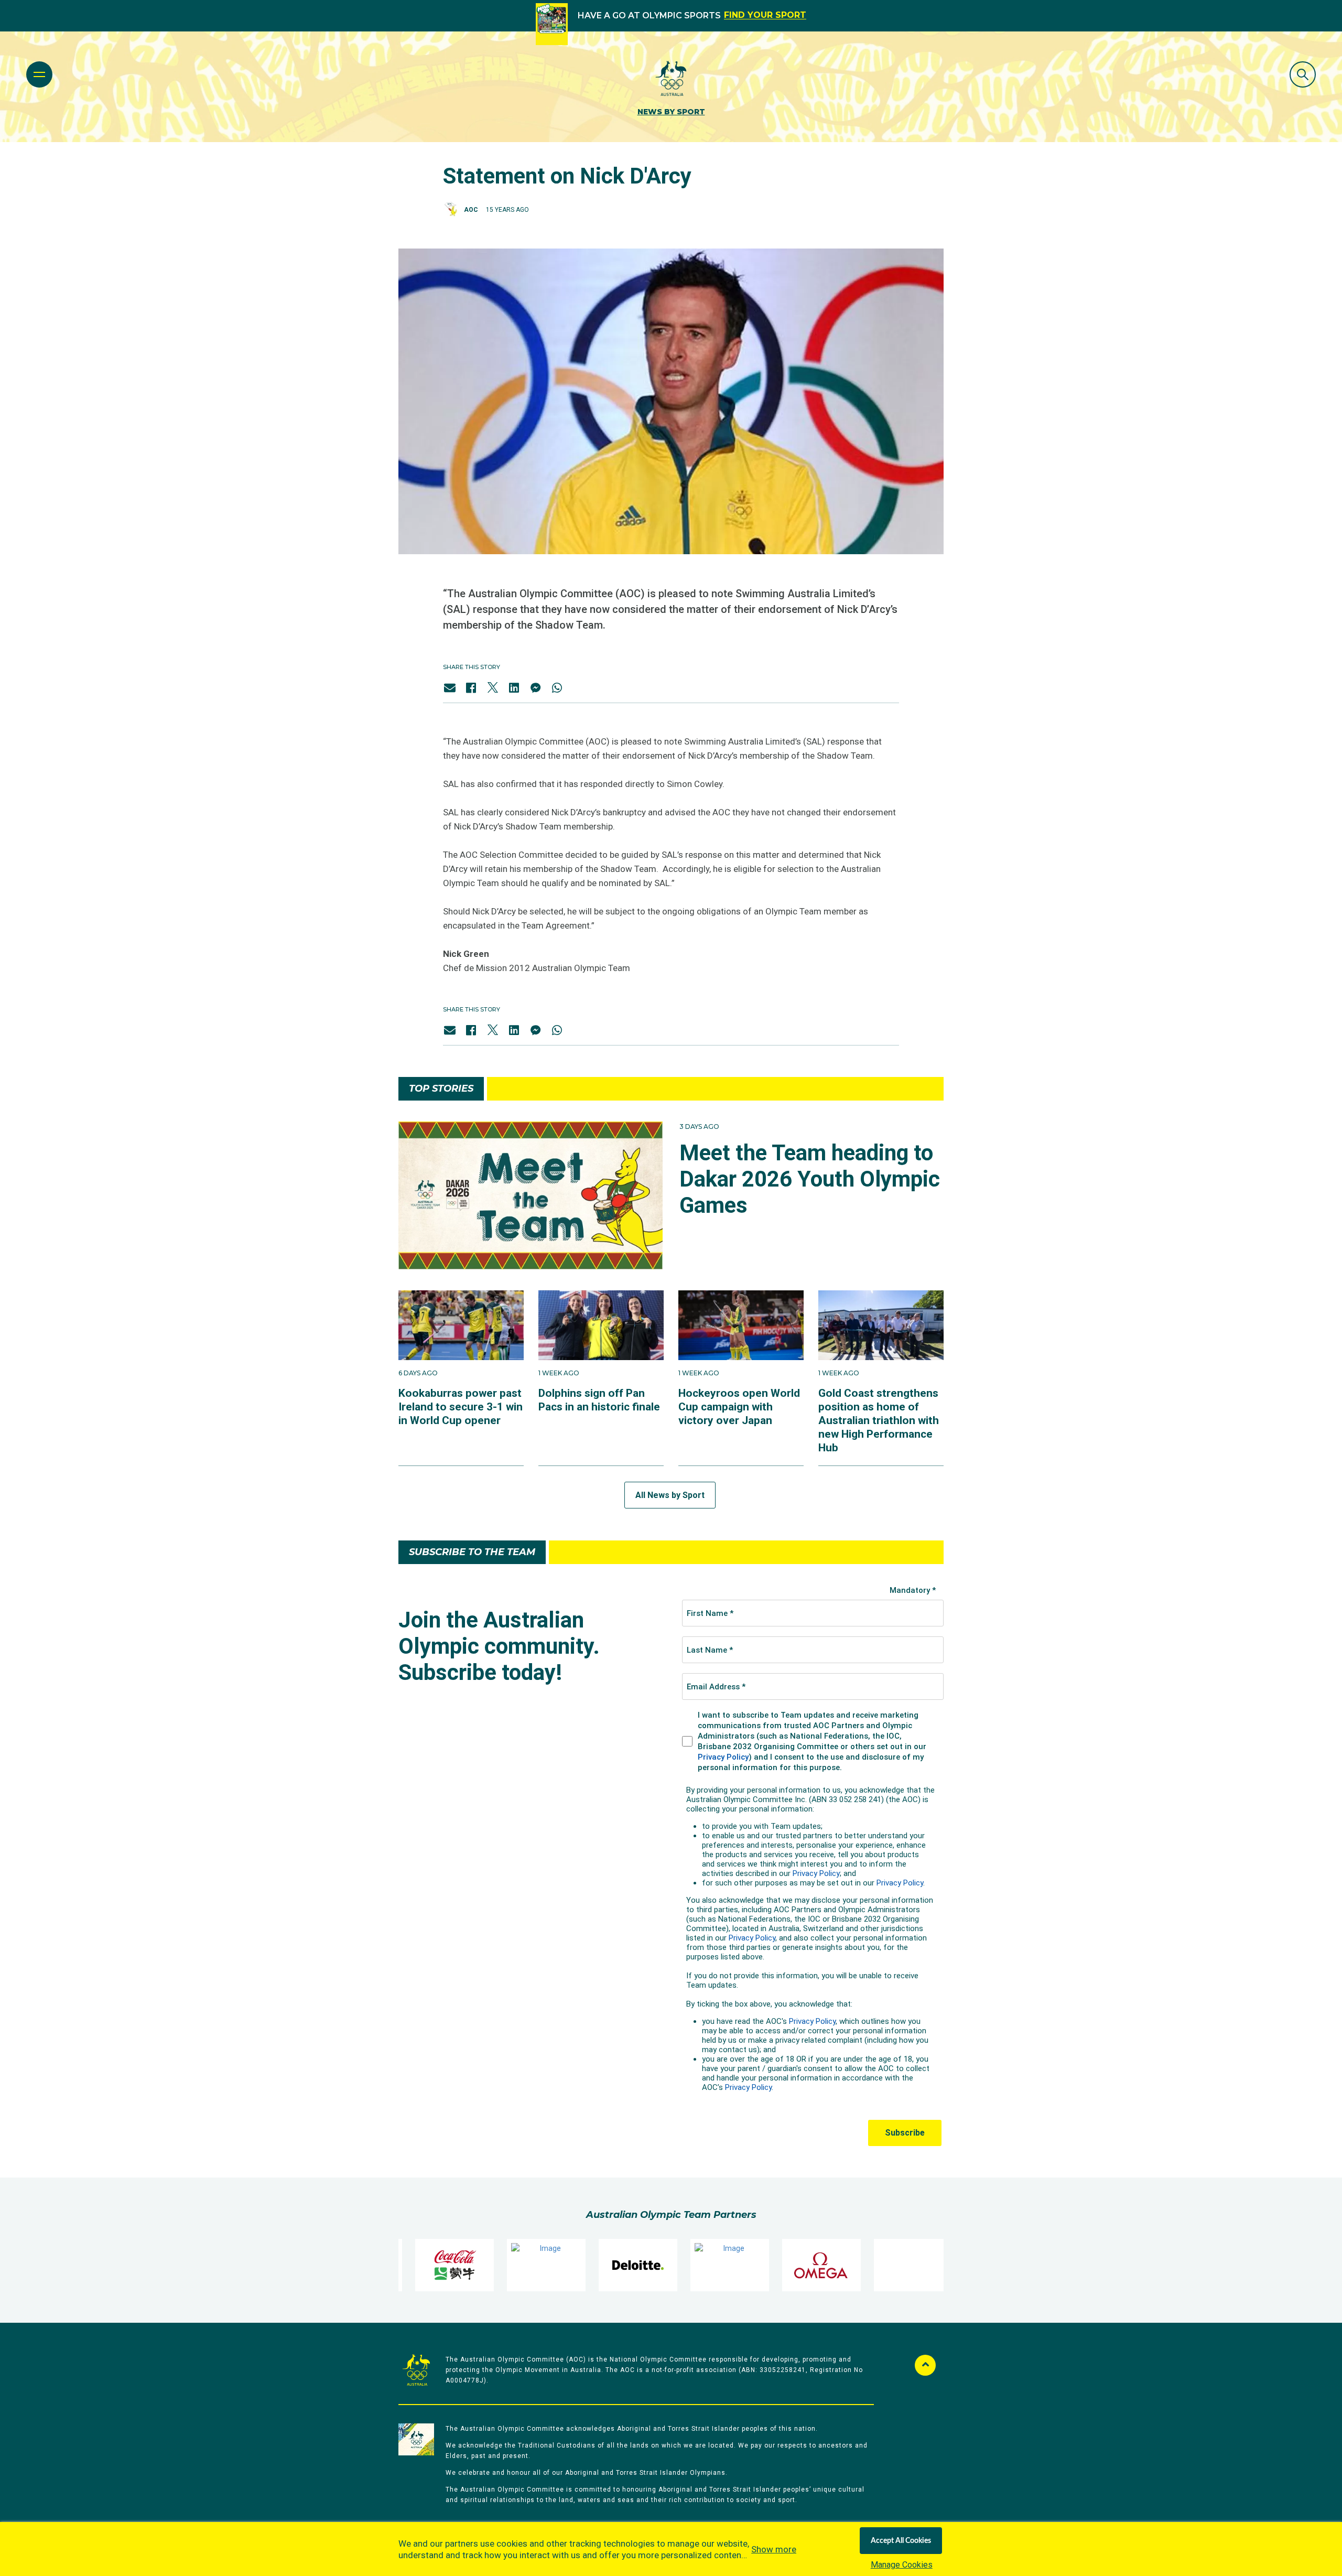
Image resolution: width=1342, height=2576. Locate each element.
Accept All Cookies (901, 2541)
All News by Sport (670, 1495)
